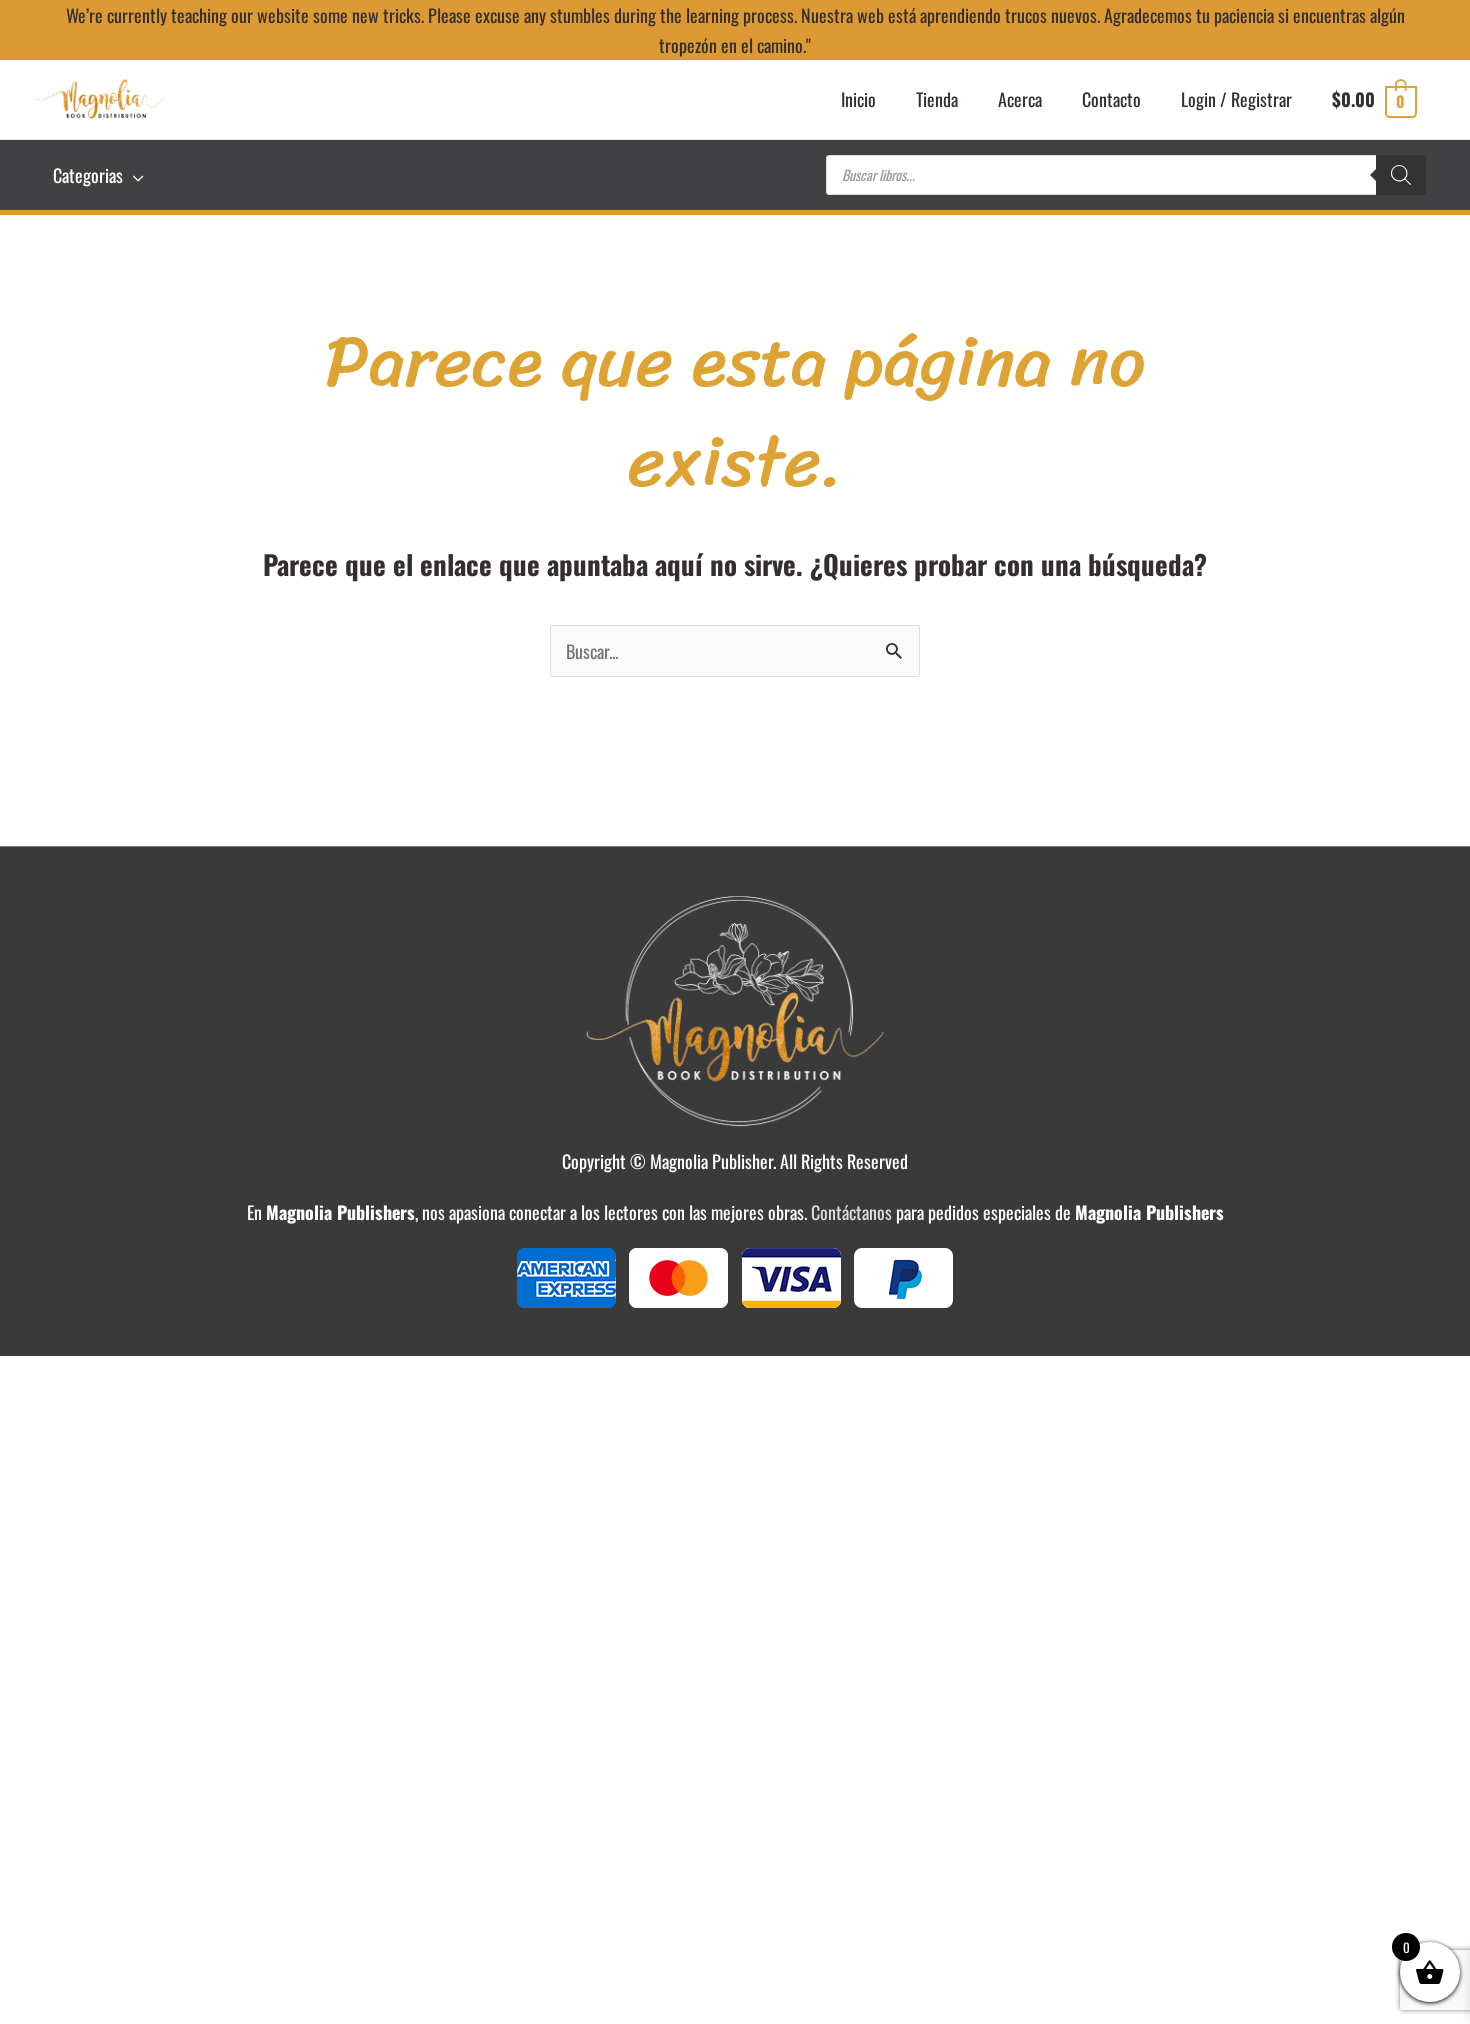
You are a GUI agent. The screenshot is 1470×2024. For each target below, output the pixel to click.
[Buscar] (1401, 175)
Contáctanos (851, 1212)
